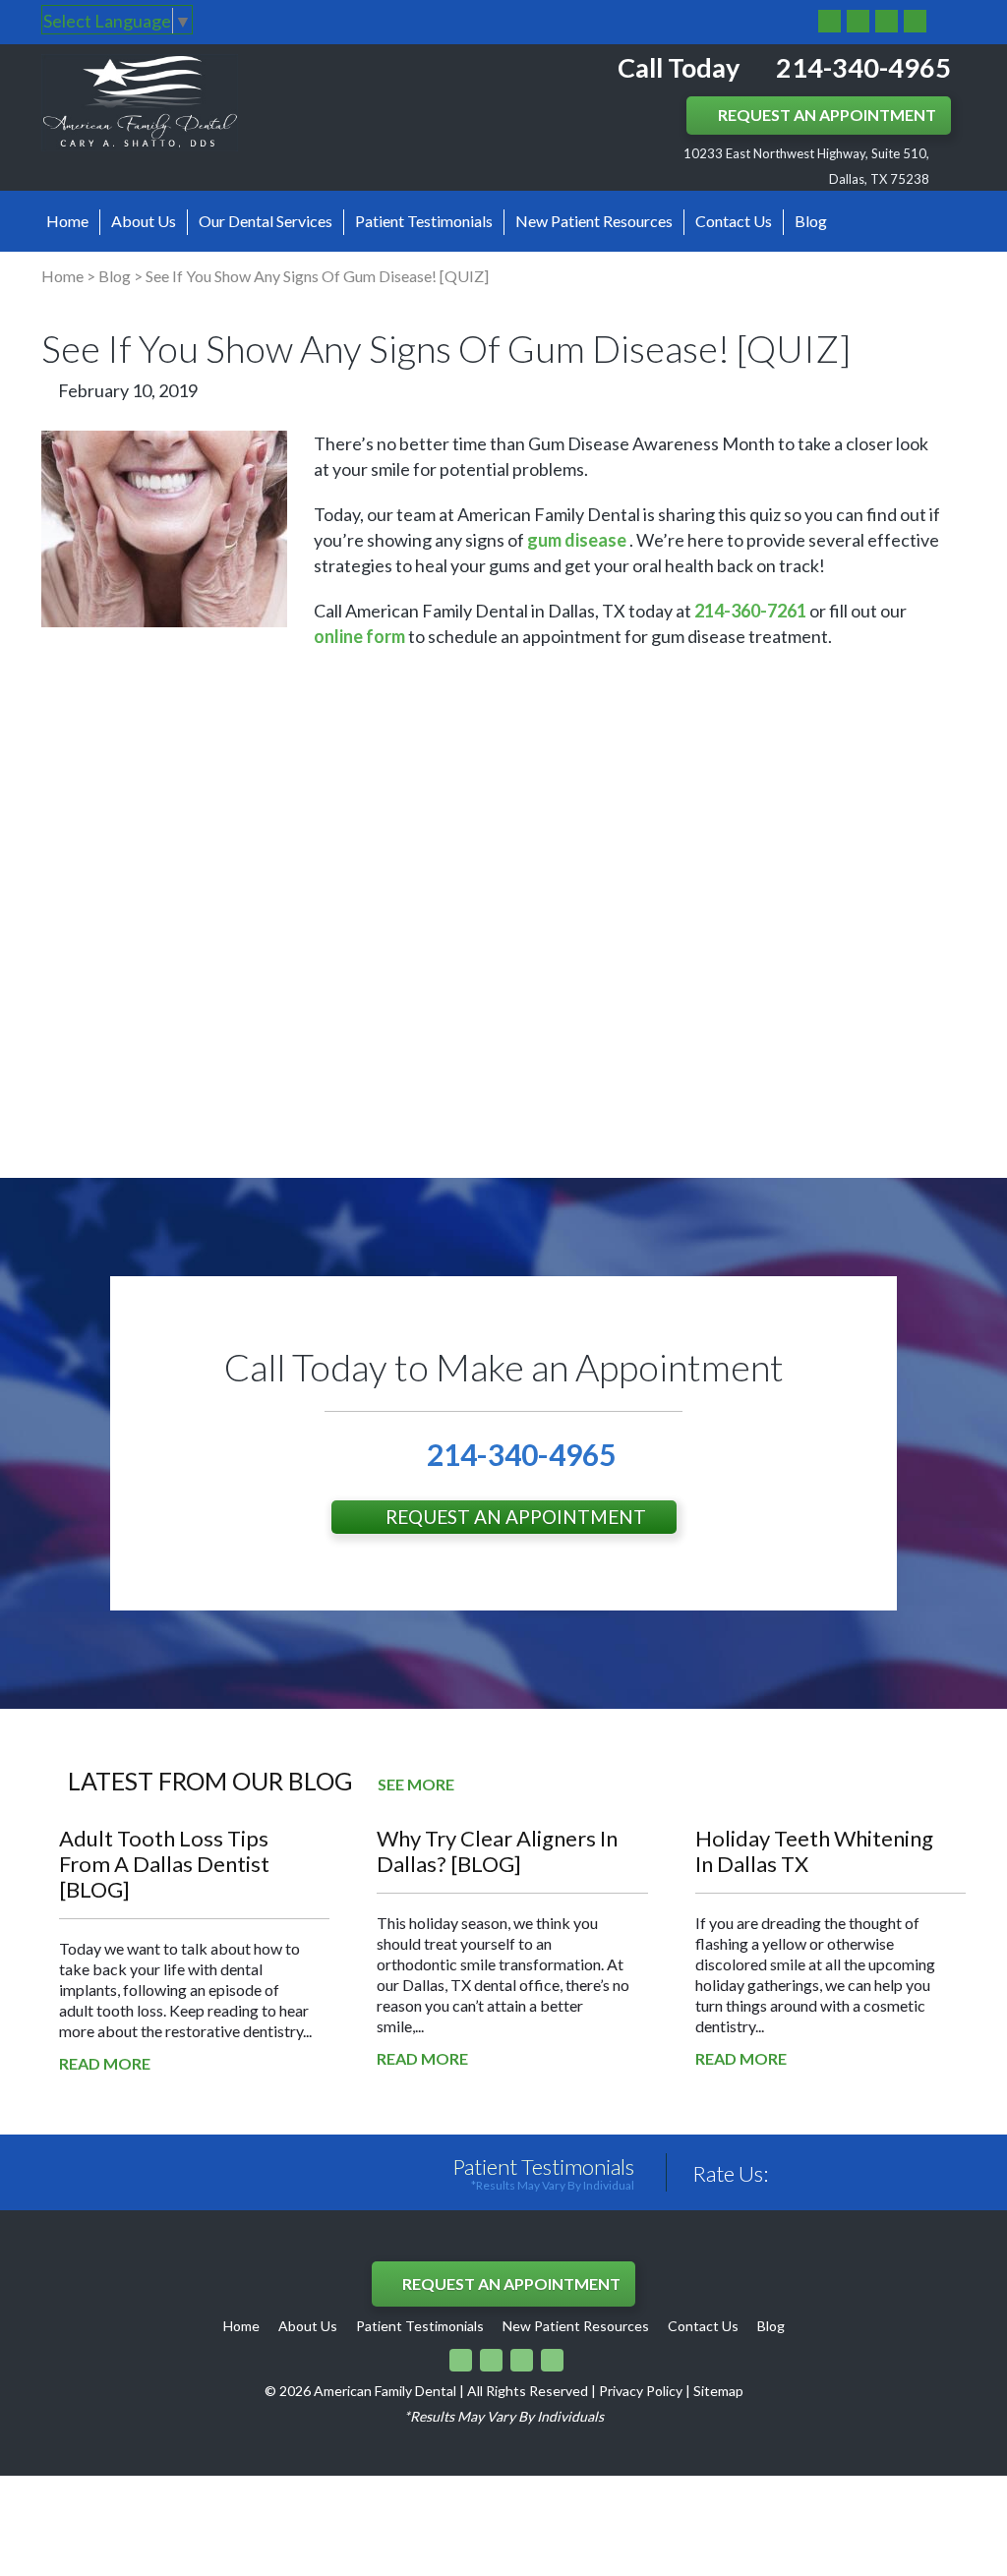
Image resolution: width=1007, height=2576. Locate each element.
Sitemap (718, 2391)
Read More (105, 2063)
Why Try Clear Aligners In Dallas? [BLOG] (497, 1851)
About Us (144, 221)
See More (416, 1784)
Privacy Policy (641, 2391)
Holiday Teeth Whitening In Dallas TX (814, 1851)
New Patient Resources (594, 221)
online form (359, 636)
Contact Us (734, 221)
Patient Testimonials (424, 221)
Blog (811, 221)
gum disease (577, 540)
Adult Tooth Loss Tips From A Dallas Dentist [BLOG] (164, 1864)
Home (67, 221)
